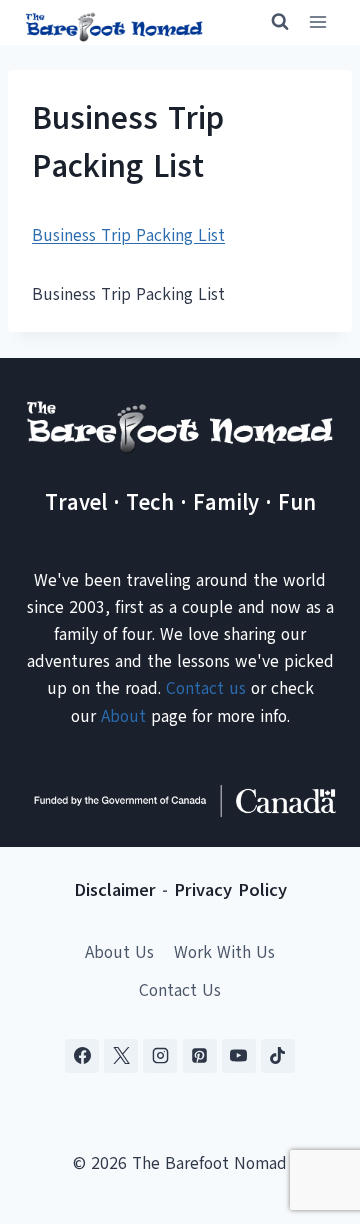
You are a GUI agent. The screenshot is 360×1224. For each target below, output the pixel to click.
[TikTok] (278, 1056)
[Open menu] (317, 22)
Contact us (206, 688)
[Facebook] (82, 1056)
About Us (119, 952)
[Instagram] (160, 1056)
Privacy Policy (230, 890)
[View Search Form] (271, 22)
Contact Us (180, 990)
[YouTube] (239, 1056)
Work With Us (224, 952)
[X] (121, 1056)
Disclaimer (115, 890)
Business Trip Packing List (128, 235)
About (123, 716)
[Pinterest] (200, 1056)
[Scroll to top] (309, 1109)
